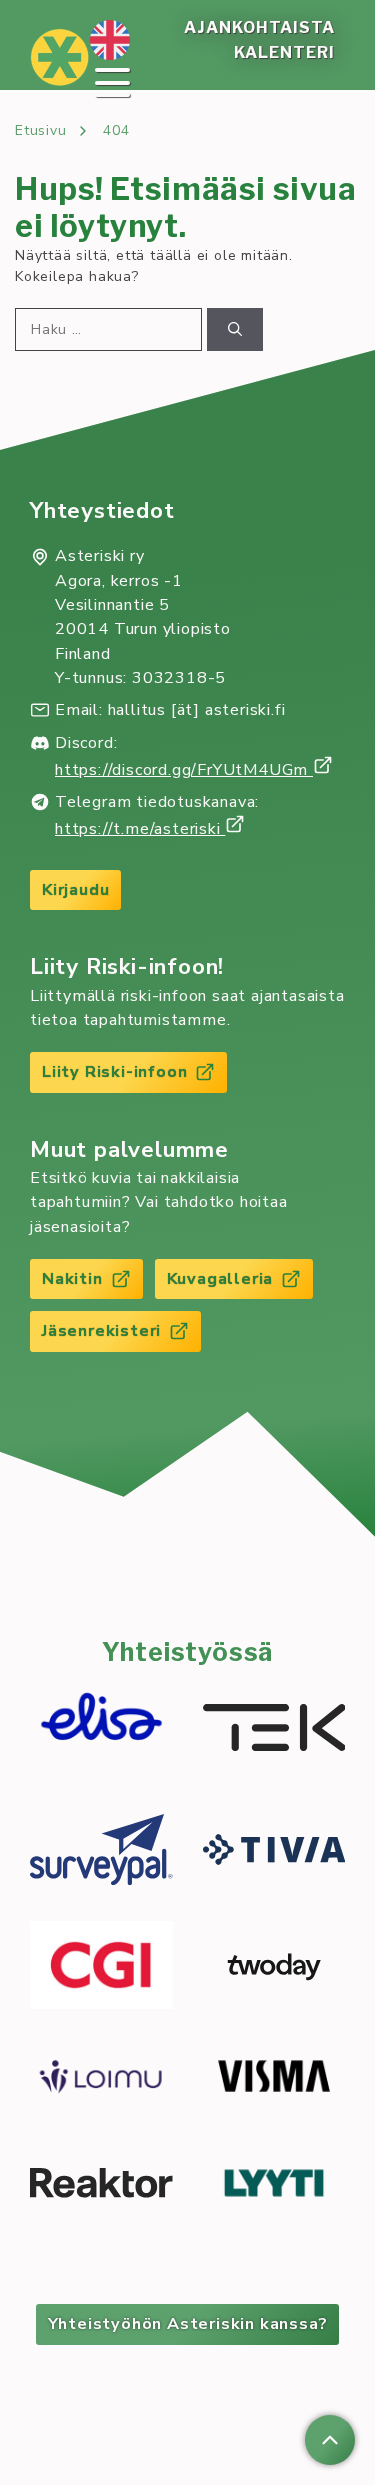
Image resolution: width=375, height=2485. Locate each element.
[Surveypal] (101, 1852)
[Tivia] (274, 1852)
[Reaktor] (101, 2186)
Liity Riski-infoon (114, 1072)
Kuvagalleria (220, 1279)
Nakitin (72, 1279)
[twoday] (274, 1968)
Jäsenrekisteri (101, 1331)
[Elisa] (101, 1730)
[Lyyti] (274, 2186)
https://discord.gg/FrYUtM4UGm (184, 770)
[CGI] (101, 1968)
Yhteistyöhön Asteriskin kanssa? (188, 2324)
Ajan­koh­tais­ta (259, 27)
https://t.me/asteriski (140, 829)
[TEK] (274, 1730)
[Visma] (274, 2078)
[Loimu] (101, 2079)
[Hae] (235, 329)
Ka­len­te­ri (284, 52)
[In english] (110, 40)
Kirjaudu (75, 890)
